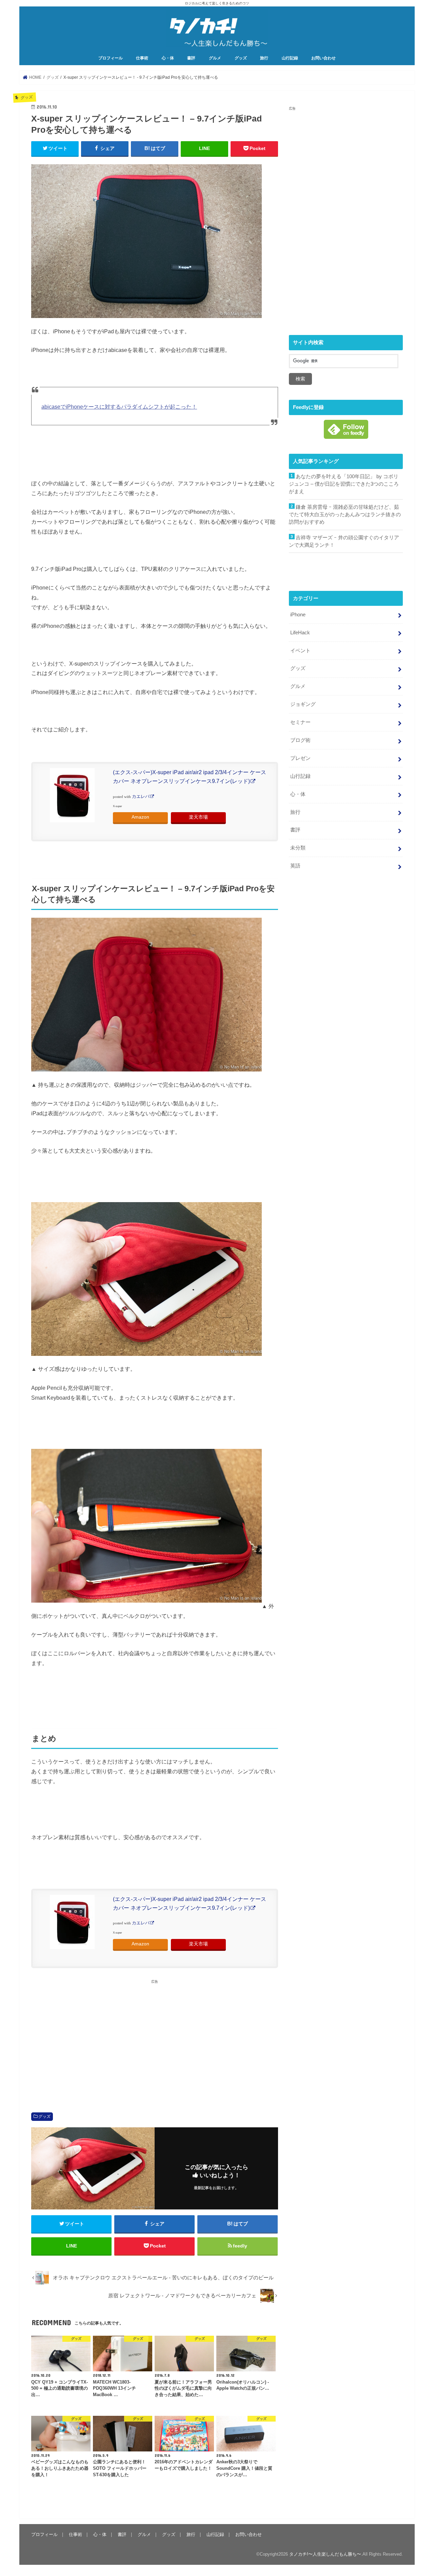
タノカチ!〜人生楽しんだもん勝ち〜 (325, 2554)
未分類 (298, 848)
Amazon (140, 817)
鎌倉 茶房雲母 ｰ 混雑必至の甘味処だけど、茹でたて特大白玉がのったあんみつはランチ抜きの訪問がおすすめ (345, 515)
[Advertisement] (91, 2037)
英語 (295, 866)
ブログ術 (300, 740)
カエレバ (141, 797)
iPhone (298, 615)
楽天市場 (198, 817)
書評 (191, 58)
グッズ (241, 58)
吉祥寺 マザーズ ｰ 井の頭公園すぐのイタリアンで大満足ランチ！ (344, 541)
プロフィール (111, 58)
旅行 (264, 58)
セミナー (300, 722)
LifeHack (300, 633)
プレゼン (300, 758)
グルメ (215, 58)
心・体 (168, 58)
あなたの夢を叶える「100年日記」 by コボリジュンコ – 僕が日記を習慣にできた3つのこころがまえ (344, 484)
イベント (300, 651)
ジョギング (303, 704)
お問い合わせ (323, 58)
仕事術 (142, 58)
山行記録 (290, 58)
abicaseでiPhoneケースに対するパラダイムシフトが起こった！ (119, 407)
